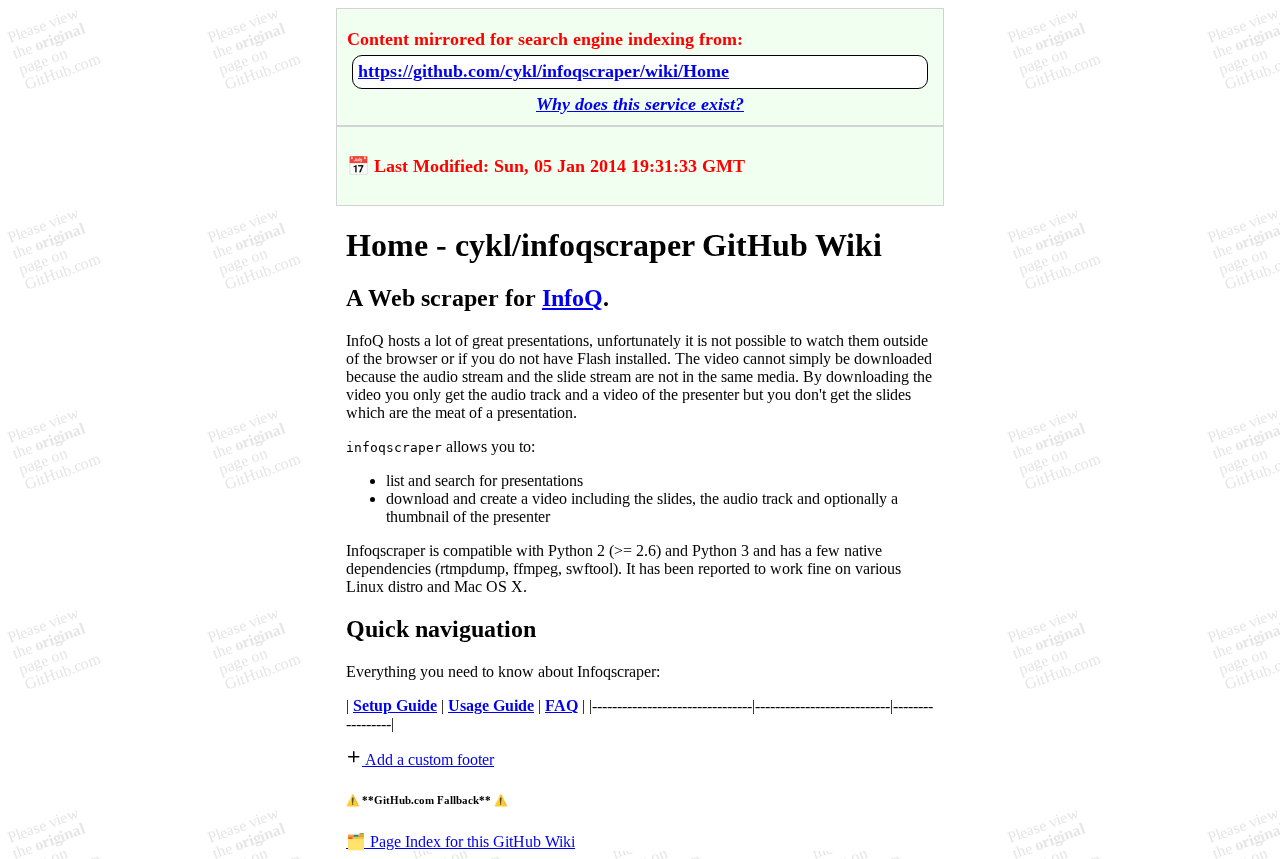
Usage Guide (491, 705)
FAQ (561, 705)
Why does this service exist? (640, 104)
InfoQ (572, 298)
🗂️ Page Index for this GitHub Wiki (460, 841)
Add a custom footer (428, 759)
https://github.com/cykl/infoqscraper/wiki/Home (543, 71)
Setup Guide (395, 705)
